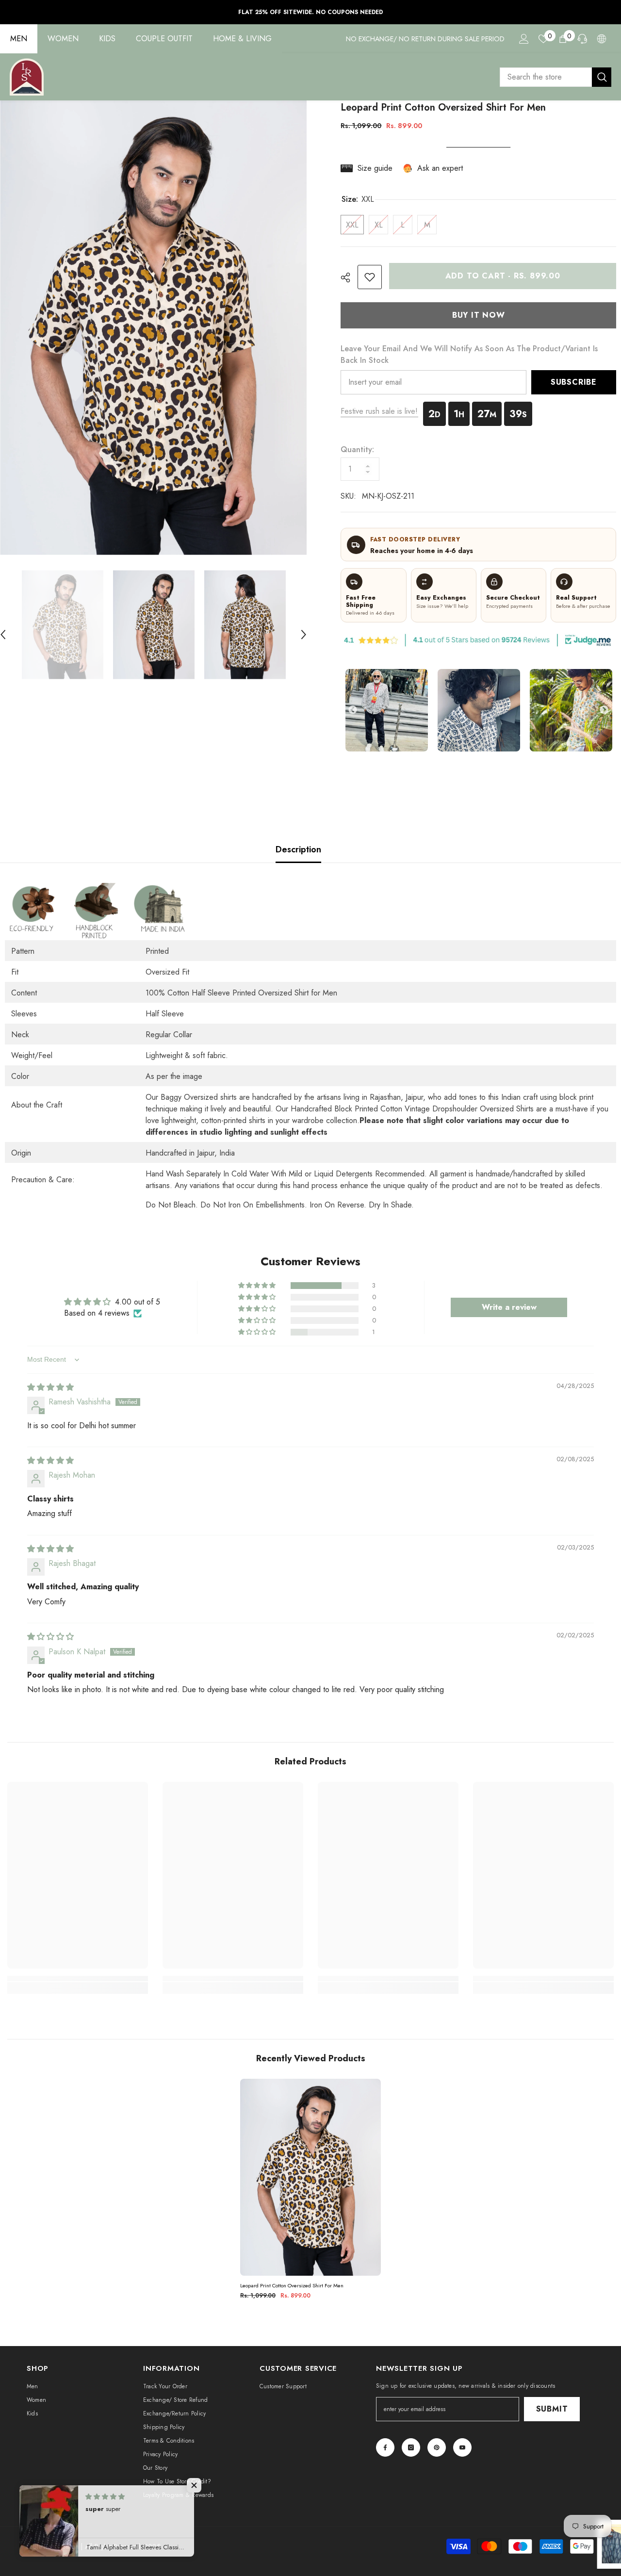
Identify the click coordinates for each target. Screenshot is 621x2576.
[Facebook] (385, 2447)
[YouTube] (462, 2447)
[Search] (556, 77)
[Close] (613, 2520)
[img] (50, 1387)
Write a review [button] (509, 1307)
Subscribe (574, 382)
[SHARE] (349, 277)
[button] (304, 625)
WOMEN (63, 39)
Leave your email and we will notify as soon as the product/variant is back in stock (469, 354)
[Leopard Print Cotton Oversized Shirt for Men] (310, 2177)
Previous (353, 710)
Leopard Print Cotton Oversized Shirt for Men (292, 2286)
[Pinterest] (437, 2447)
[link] (370, 277)
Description (298, 849)
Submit (552, 2409)
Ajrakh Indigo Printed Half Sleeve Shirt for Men (538, 2544)
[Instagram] (411, 2447)
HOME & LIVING (242, 39)
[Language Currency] (602, 39)
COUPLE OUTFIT (164, 39)
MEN (19, 39)
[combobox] (546, 77)
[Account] (524, 39)
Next (604, 710)
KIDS (107, 39)
